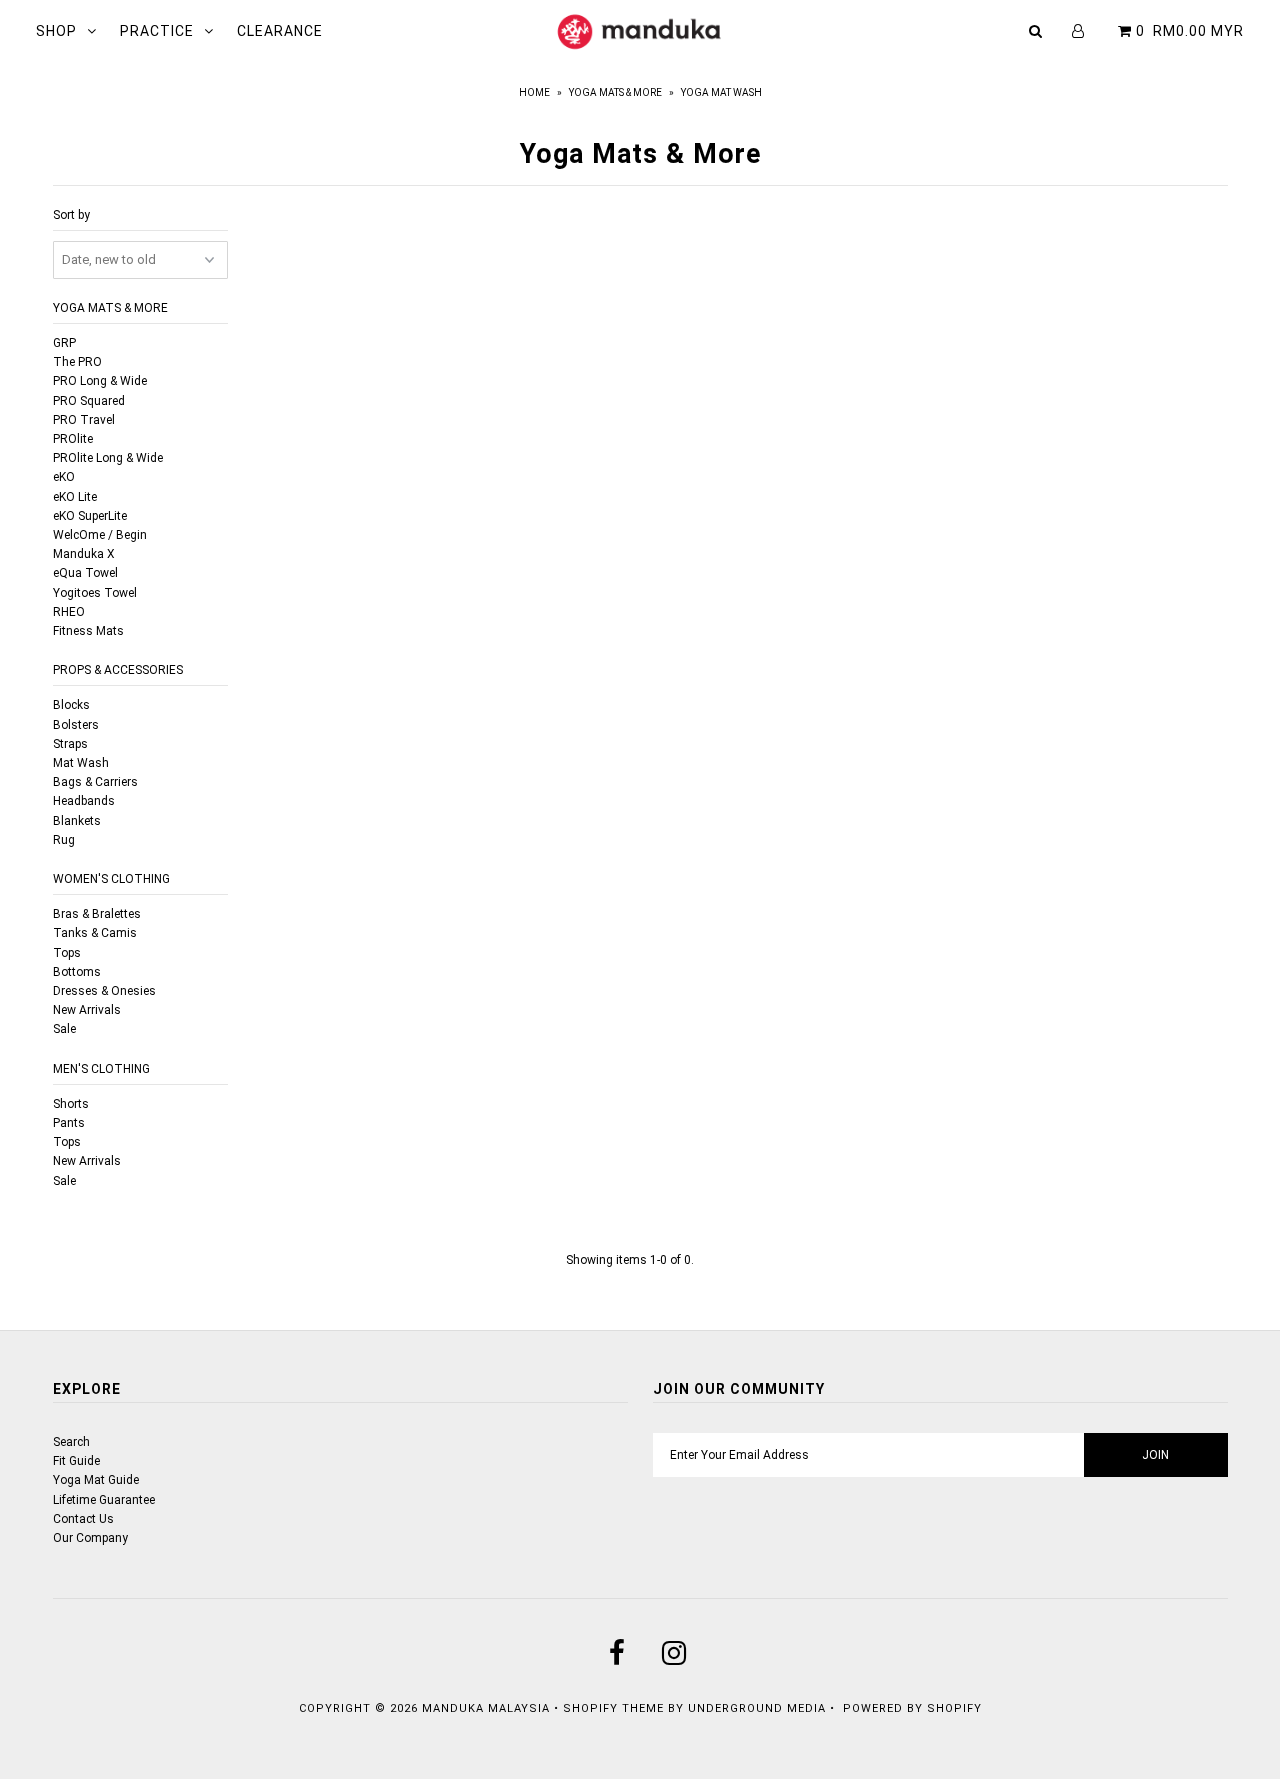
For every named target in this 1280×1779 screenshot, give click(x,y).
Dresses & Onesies (104, 991)
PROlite (73, 439)
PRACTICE (157, 31)
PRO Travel (84, 420)
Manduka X (84, 554)
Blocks (71, 705)
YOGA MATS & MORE (110, 308)
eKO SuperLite (90, 516)
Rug (64, 840)
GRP (64, 343)
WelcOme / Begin (100, 535)
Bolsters (76, 725)
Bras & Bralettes (97, 914)
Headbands (84, 801)
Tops (67, 953)
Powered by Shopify (912, 1708)
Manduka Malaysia (486, 1708)
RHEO (69, 612)
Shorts (71, 1104)
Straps (70, 744)
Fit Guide (76, 1461)
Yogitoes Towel (95, 593)
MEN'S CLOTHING (101, 1069)
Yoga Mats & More (615, 92)
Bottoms (77, 972)
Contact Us (83, 1519)
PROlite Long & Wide (108, 458)
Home (534, 92)
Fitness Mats (88, 631)
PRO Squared (89, 401)
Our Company (90, 1538)
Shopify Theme (613, 1708)
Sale (64, 1029)
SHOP (56, 31)
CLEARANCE (280, 31)
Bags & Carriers (95, 782)
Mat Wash (81, 763)
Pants (69, 1123)
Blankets (77, 821)
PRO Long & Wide (100, 381)
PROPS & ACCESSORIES (118, 670)
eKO (64, 477)
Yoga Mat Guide (96, 1480)
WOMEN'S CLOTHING (111, 879)
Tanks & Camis (95, 933)
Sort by (71, 215)
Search (71, 1442)
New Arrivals (87, 1010)
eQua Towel (85, 573)
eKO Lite (75, 497)
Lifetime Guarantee (104, 1500)
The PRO (77, 362)
